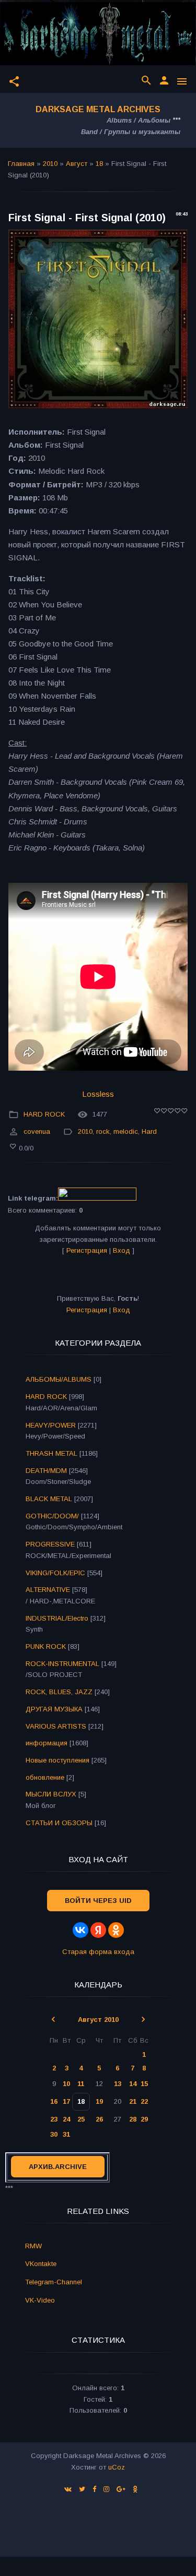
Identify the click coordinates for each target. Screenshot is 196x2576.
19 (99, 2101)
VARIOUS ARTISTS (56, 1726)
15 (144, 2084)
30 (54, 2134)
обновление (45, 1777)
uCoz (117, 2467)
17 (66, 2101)
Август (77, 164)
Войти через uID (98, 1901)
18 (99, 164)
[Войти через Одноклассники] (116, 1930)
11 (81, 2084)
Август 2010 (98, 2020)
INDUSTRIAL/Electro (57, 1618)
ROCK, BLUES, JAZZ (59, 1692)
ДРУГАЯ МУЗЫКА (54, 1709)
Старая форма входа (98, 1952)
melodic (126, 1131)
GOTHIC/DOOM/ (52, 1516)
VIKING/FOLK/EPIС (55, 1573)
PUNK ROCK (46, 1646)
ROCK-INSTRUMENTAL (62, 1664)
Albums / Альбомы (139, 120)
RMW (33, 2246)
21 (133, 2101)
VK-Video (40, 2300)
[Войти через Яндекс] (98, 1930)
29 (144, 2119)
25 (81, 2119)
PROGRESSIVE (50, 1544)
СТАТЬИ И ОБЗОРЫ (59, 1823)
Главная (21, 164)
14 (133, 2084)
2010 (50, 164)
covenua (37, 1131)
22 (144, 2101)
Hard (149, 1131)
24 (66, 2119)
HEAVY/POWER (51, 1425)
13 (118, 2084)
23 (54, 2119)
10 (66, 2084)
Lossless (98, 1094)
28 (133, 2119)
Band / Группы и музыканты (131, 132)
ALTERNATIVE (48, 1590)
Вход (122, 1250)
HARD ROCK (44, 1114)
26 (99, 2119)
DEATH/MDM (46, 1471)
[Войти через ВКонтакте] (80, 1930)
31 (66, 2134)
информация (47, 1743)
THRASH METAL (51, 1453)
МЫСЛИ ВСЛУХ (51, 1794)
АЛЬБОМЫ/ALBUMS (59, 1379)
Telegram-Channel (54, 2282)
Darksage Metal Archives (98, 109)
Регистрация (87, 1250)
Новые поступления (57, 1760)
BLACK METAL (49, 1499)
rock (103, 1131)
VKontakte (41, 2264)
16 (54, 2101)
